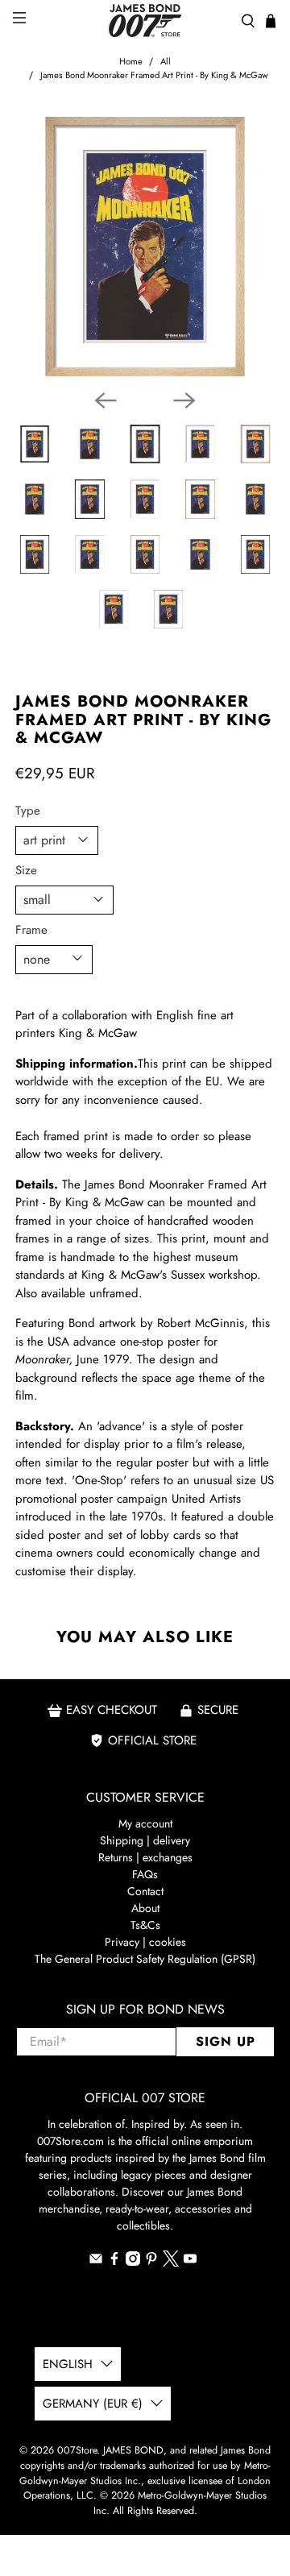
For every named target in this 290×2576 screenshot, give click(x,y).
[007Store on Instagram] (133, 2262)
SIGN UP (226, 2041)
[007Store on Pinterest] (151, 2262)
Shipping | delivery (145, 1840)
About (145, 1908)
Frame (31, 930)
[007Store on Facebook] (114, 2262)
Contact (145, 1891)
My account (145, 1823)
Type (28, 811)
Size (26, 870)
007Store (77, 2450)
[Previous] (106, 400)
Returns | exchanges (145, 1857)
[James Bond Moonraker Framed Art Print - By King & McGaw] (145, 247)
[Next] (184, 400)
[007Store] (145, 21)
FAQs (145, 1874)
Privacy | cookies (145, 1942)
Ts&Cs (145, 1925)
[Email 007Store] (96, 2262)
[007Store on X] (171, 2263)
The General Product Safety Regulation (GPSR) (145, 1959)
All (166, 62)
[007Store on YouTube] (190, 2262)
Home (131, 62)
